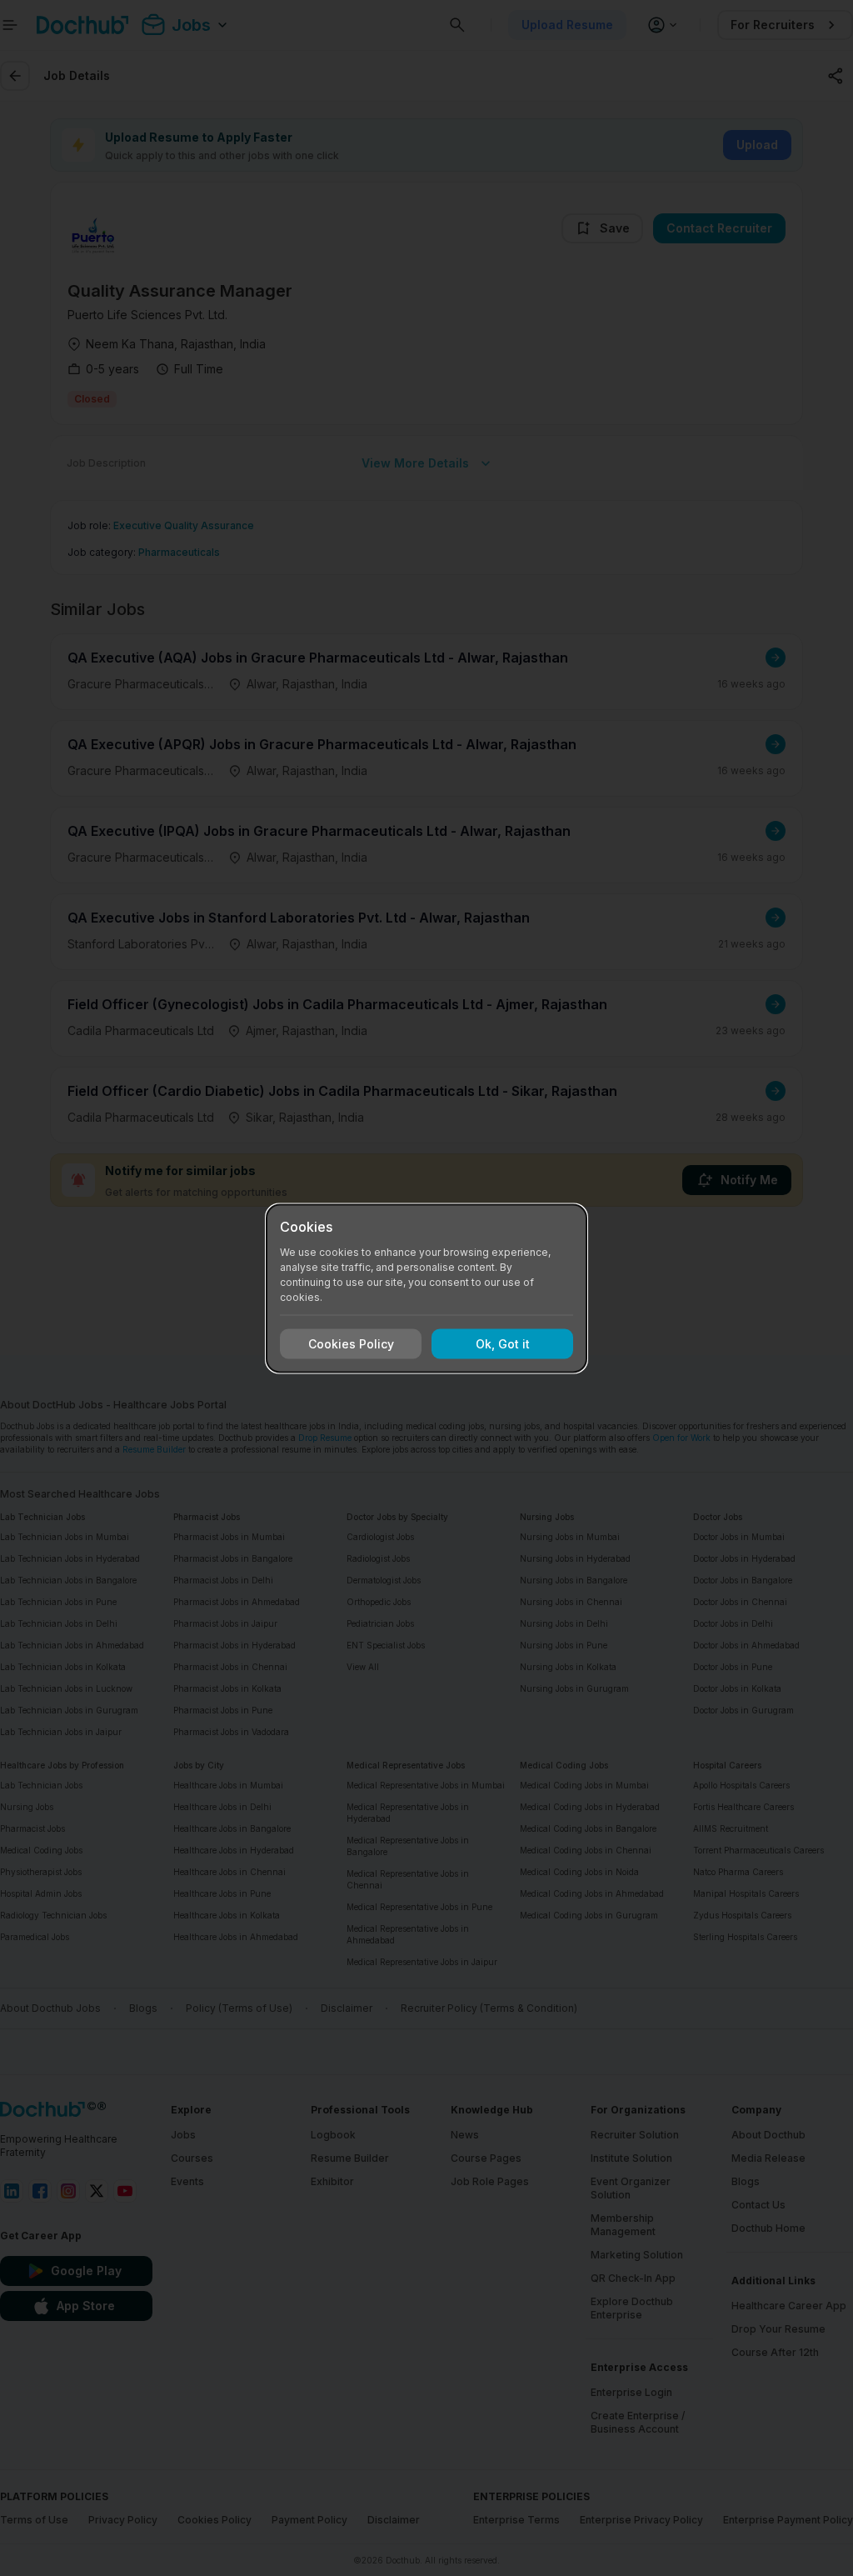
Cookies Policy (351, 1344)
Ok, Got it (503, 1344)
